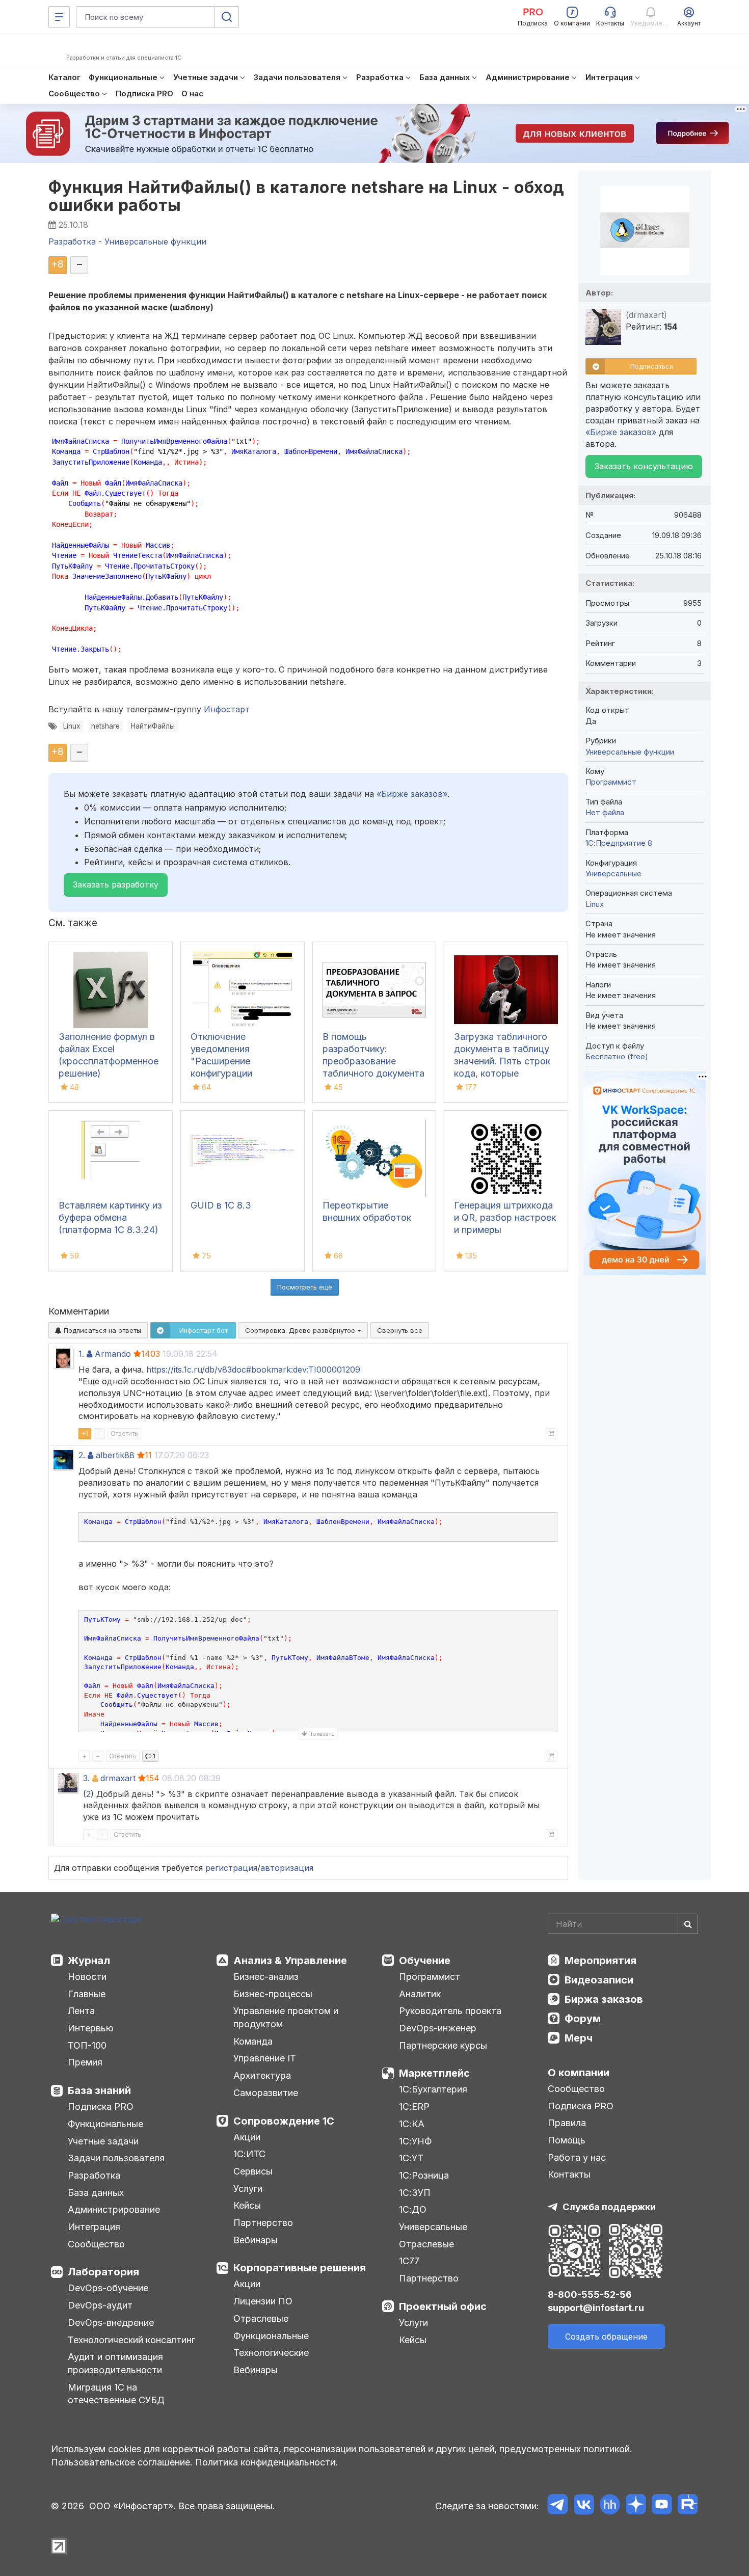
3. (86, 1778)
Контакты (569, 2174)
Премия (85, 2062)
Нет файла (605, 812)
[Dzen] (636, 2506)
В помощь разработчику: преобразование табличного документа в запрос (373, 1061)
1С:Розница (424, 2175)
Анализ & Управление (290, 1961)
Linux (72, 726)
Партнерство (263, 2223)
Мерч (579, 2038)
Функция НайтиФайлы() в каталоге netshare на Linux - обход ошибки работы (306, 196)
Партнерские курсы (443, 2045)
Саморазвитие (266, 2093)
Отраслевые (261, 2318)
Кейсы (247, 2205)
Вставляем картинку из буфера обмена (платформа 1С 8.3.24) (110, 1217)
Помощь (567, 2140)
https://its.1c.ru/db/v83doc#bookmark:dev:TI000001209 (253, 1370)
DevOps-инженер (438, 2028)
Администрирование (114, 2209)
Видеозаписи (599, 1980)
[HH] (610, 2506)
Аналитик (420, 1994)
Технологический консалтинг (131, 2340)
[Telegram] (558, 2506)
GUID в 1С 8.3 (221, 1205)
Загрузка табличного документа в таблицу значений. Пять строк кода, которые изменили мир (502, 1061)
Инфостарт (227, 709)
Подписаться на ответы (101, 1330)
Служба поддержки (609, 2207)
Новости (87, 1977)
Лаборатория (103, 2272)
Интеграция (94, 2227)
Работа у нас (577, 2157)
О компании (579, 2073)
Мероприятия (600, 1961)
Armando (113, 1354)
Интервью (91, 2028)
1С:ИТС (249, 2154)
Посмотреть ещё (305, 1287)
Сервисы (253, 2171)
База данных (96, 2193)
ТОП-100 (87, 2045)
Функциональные (105, 2124)
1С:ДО (413, 2209)
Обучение (425, 1961)
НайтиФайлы (153, 726)
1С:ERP (414, 2107)
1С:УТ (411, 2158)
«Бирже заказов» (412, 794)
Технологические (271, 2353)
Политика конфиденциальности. (266, 2462)
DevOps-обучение (108, 2288)
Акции (247, 2137)
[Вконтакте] (584, 2506)
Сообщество (96, 2244)
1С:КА (412, 2124)
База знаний (99, 2090)
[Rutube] (688, 2506)
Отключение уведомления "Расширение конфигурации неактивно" (221, 1061)
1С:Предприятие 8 (619, 843)
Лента (81, 2011)
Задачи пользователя (116, 2158)
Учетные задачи (103, 2141)
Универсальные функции (630, 752)
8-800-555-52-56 (590, 2295)
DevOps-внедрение (111, 2323)
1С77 (409, 2261)
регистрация (231, 1868)
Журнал (89, 1961)
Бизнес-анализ (266, 1977)
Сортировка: (301, 1330)
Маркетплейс (434, 2073)
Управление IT (265, 2058)
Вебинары (256, 2240)
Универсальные (613, 874)
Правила (567, 2123)
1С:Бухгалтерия (433, 2089)
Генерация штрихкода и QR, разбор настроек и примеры (505, 1217)
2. (82, 1455)
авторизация (287, 1868)
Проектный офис (443, 2306)
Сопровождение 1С (284, 2121)
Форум (583, 2019)
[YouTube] (662, 2506)
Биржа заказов (604, 1999)
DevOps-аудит (100, 2305)
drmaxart (118, 1778)
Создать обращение (606, 2337)
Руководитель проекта (450, 2011)
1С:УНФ (415, 2141)
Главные (87, 1994)
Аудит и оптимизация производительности (115, 2363)
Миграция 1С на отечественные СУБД (116, 2394)
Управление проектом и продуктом (286, 2017)
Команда (253, 2041)
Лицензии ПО (263, 2301)
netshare (105, 726)
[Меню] (59, 17)
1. (81, 1354)
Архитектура (262, 2075)
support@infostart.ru (596, 2308)
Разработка (94, 2175)
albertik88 (115, 1455)
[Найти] (688, 1924)
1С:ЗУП (415, 2193)
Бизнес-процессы (273, 1994)
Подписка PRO (101, 2107)
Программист (611, 782)
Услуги (248, 2189)
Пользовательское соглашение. (122, 2462)
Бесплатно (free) (617, 1056)
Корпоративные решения (300, 2268)
